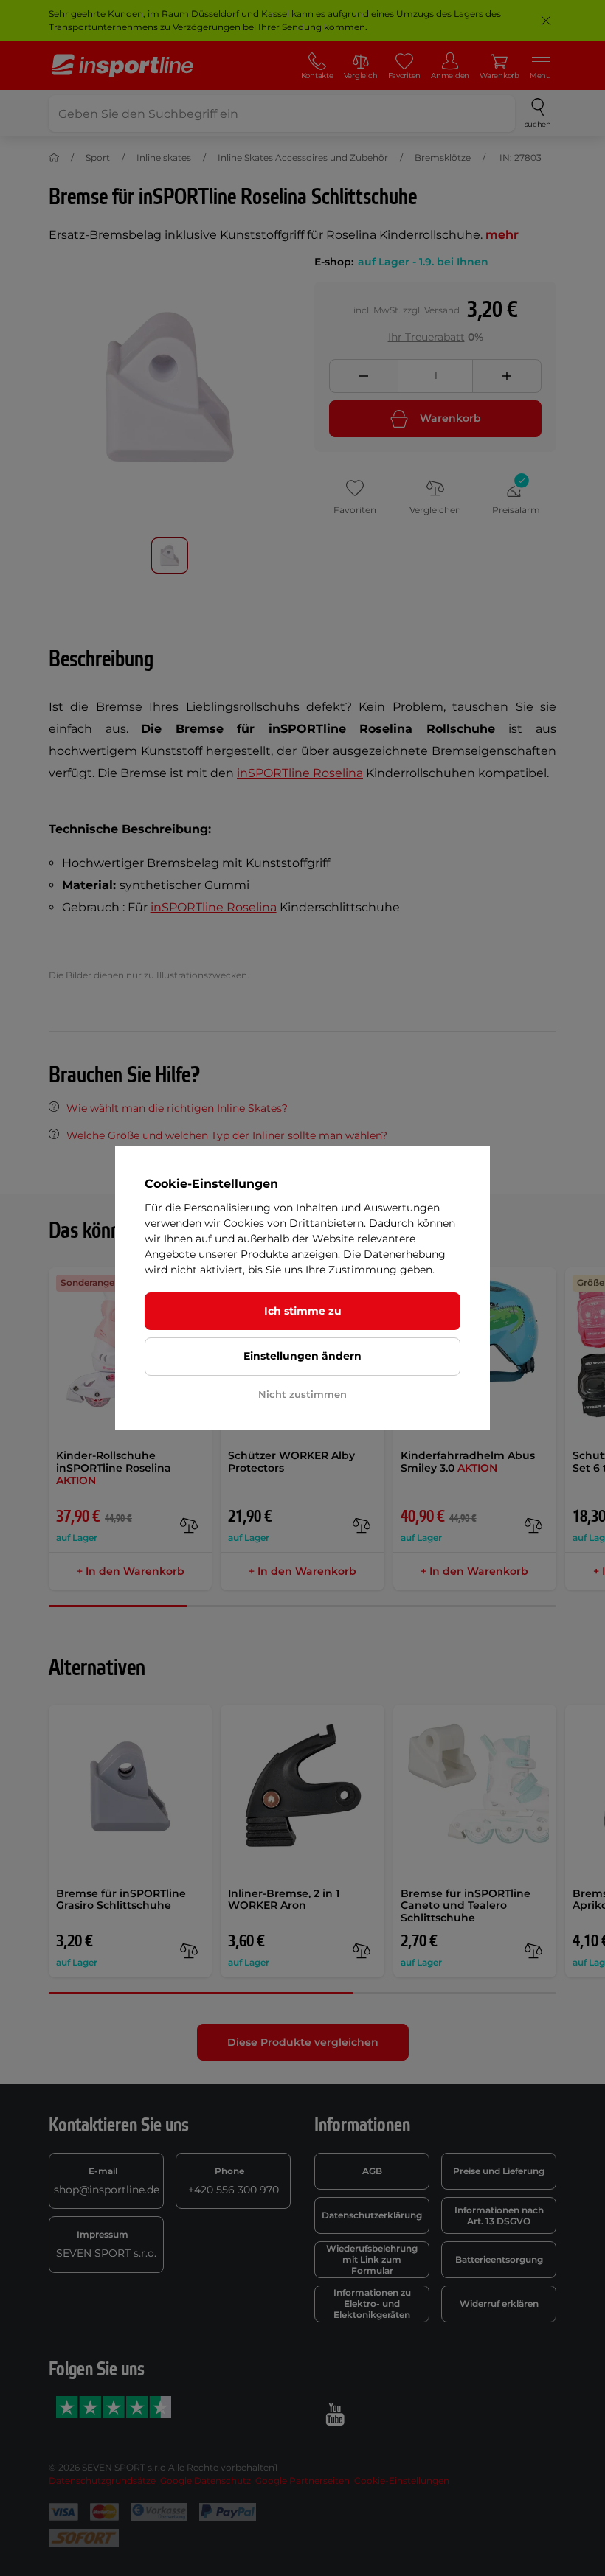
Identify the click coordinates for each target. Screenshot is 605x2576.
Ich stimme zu (303, 1311)
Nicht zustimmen (302, 1394)
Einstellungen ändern (302, 1356)
